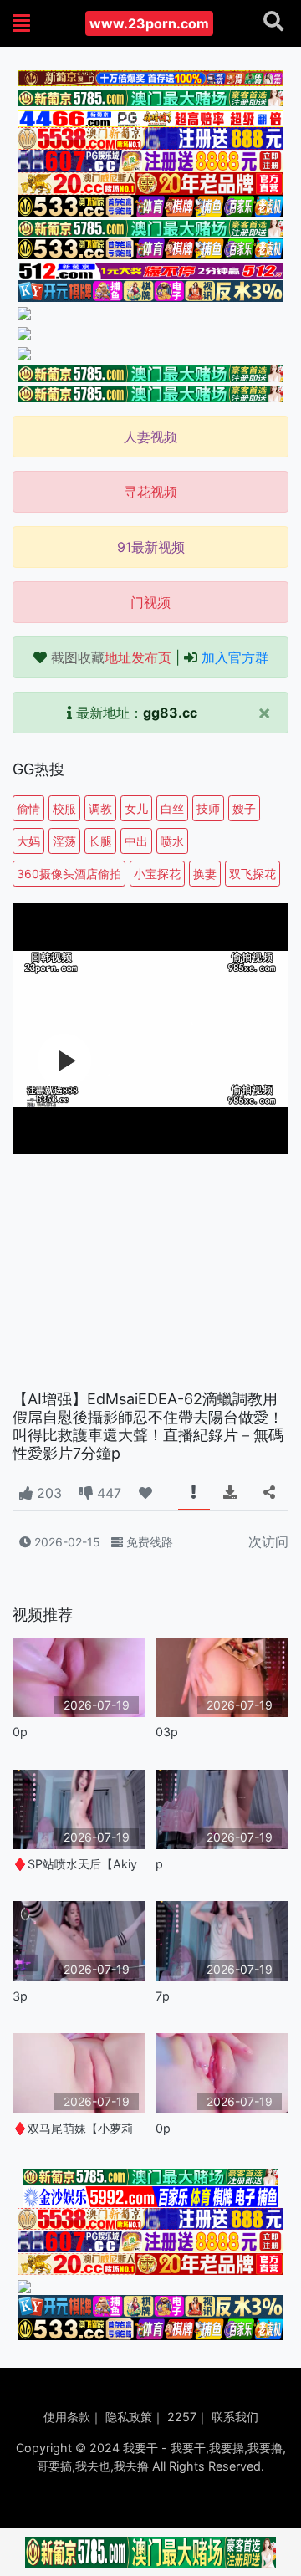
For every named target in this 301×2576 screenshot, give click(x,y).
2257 (182, 2417)
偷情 (28, 808)
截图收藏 (111, 657)
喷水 (172, 841)
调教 (100, 808)
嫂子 (244, 808)
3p (20, 1996)
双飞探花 (253, 874)
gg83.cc (170, 713)
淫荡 (64, 841)
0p (20, 1732)
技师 (208, 808)
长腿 (100, 841)
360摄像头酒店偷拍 (69, 874)
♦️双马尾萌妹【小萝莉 (73, 2128)
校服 (64, 808)
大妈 (28, 841)
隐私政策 (129, 2417)
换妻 (205, 874)
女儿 (136, 808)
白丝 (172, 808)
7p (163, 1996)
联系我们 (235, 2417)
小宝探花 (157, 874)
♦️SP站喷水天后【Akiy (75, 1864)
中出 (136, 841)
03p (167, 1732)
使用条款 (67, 2417)
